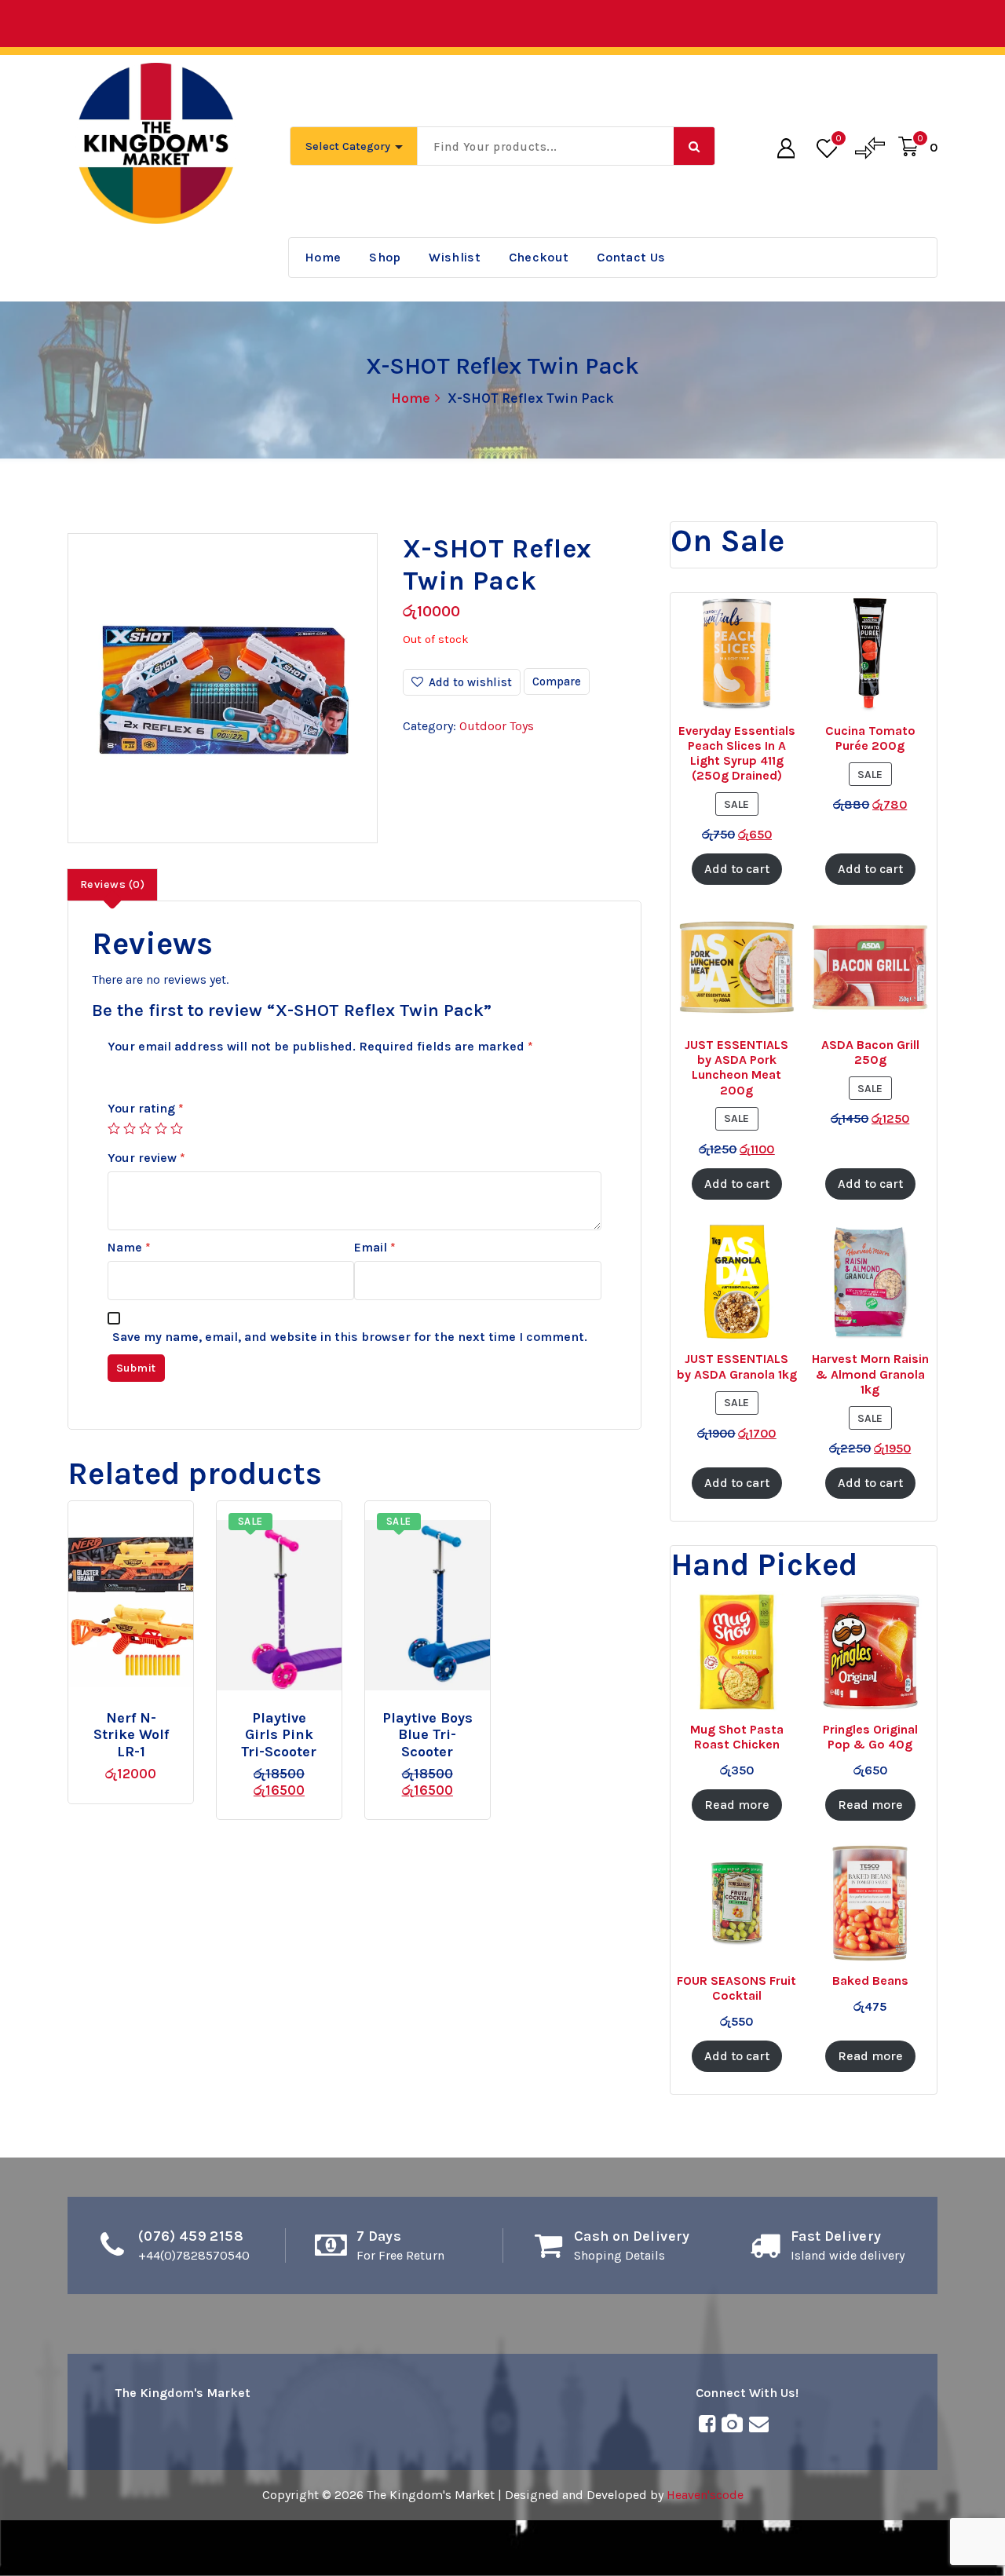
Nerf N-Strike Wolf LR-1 (131, 1735)
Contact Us (631, 257)
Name (129, 1247)
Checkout (539, 257)
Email (375, 1247)
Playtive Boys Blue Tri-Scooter (428, 1735)
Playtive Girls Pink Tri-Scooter (279, 1735)
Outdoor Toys (497, 726)
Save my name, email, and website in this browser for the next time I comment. (350, 1337)
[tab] (112, 885)
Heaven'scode (705, 2495)
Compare (557, 681)
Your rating (146, 1108)
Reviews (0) (112, 884)
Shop (385, 257)
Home (323, 257)
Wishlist (454, 257)
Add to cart (305, 1711)
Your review (146, 1158)
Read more (148, 1711)
